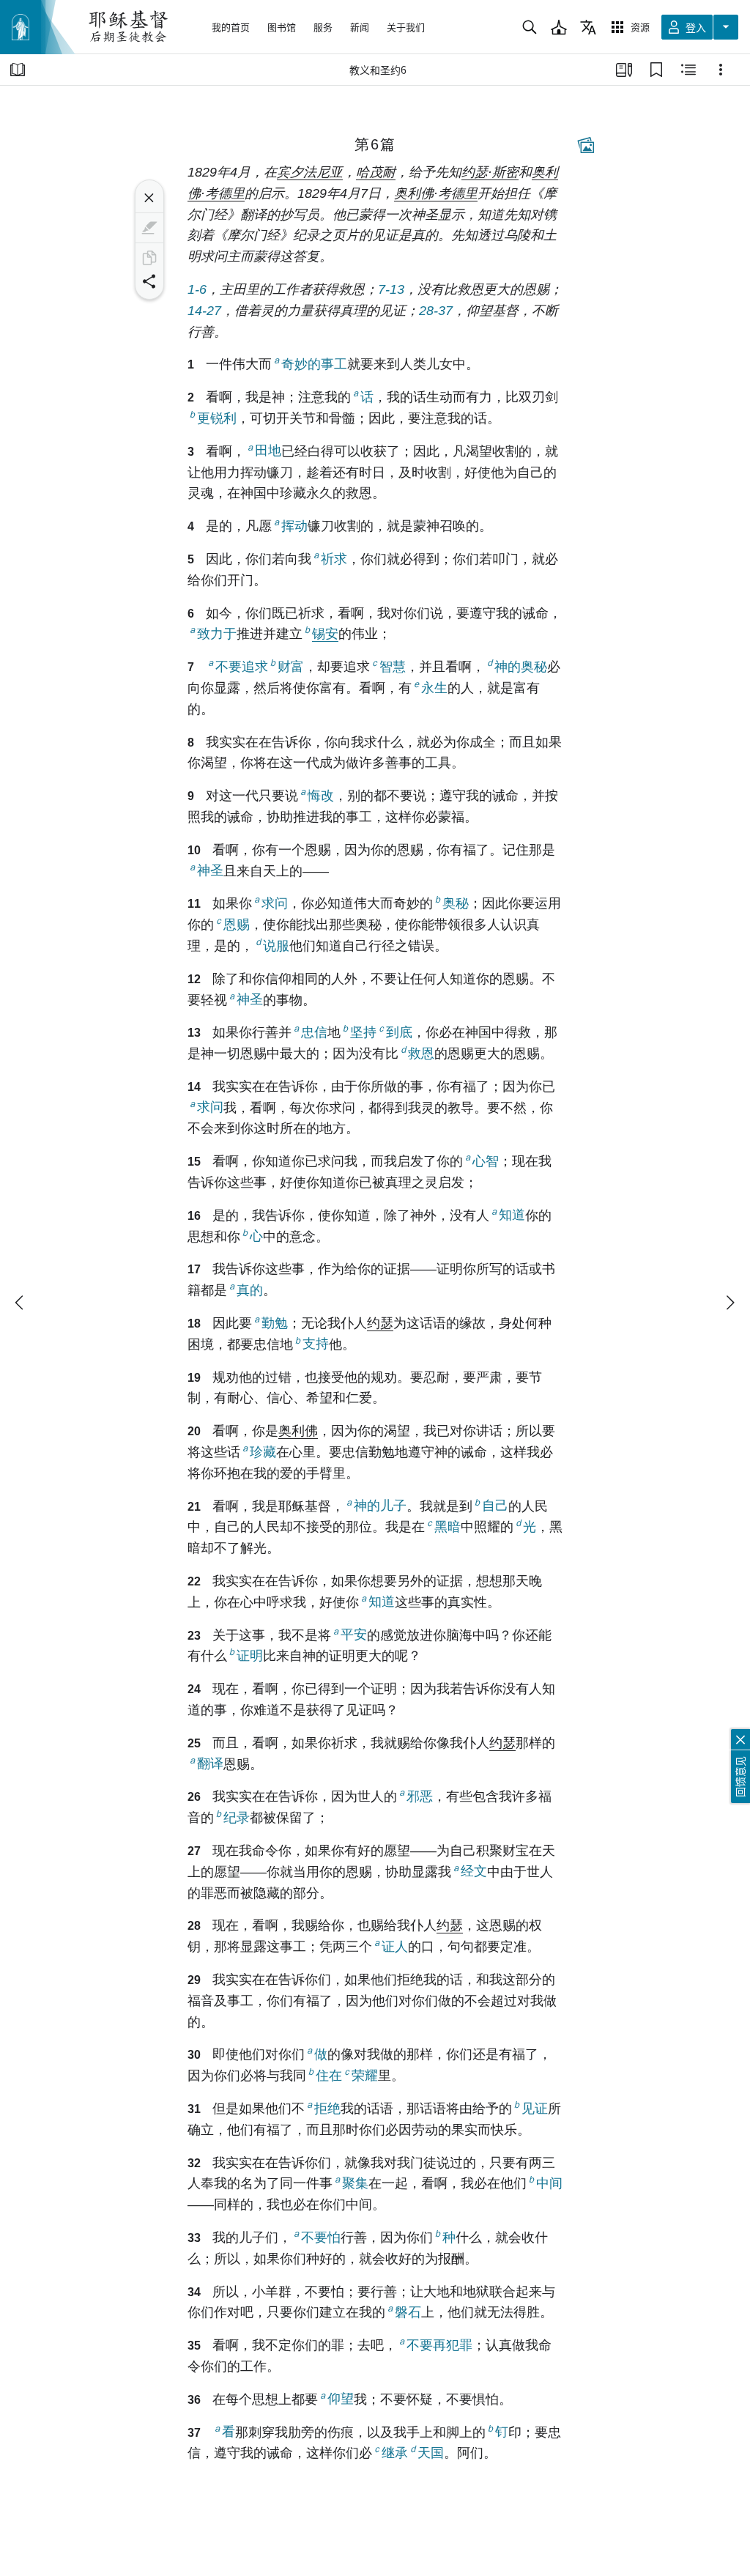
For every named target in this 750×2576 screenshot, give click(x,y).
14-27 (204, 311)
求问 (275, 903)
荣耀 (365, 2076)
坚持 (363, 1032)
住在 (329, 2076)
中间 (549, 2183)
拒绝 (327, 2109)
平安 (354, 1635)
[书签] (656, 70)
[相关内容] (688, 70)
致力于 (217, 634)
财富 (291, 667)
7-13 (391, 289)
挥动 (294, 526)
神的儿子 (380, 1506)
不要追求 (242, 667)
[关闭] (149, 198)
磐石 (408, 2312)
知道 (512, 1215)
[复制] (149, 258)
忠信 (314, 1032)
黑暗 (448, 1527)
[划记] (149, 228)
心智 (486, 1161)
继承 (395, 2453)
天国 (431, 2453)
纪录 (237, 1818)
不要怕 (321, 2238)
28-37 (436, 311)
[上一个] (21, 1303)
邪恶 (420, 1796)
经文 (474, 1872)
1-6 (197, 289)
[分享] (149, 281)
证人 (395, 1947)
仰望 (341, 2399)
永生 (434, 688)
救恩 (421, 1054)
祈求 (334, 559)
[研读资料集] (624, 70)
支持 (316, 1344)
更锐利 (217, 418)
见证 (535, 2109)
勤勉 (275, 1323)
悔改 (321, 796)
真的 (250, 1290)
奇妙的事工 (314, 364)
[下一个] (729, 1303)
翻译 (210, 1764)
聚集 (355, 2183)
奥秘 (456, 903)
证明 (250, 1656)
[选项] (721, 70)
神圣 (210, 871)
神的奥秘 (521, 667)
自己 (495, 1506)
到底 (399, 1032)
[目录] (18, 70)
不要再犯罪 (439, 2345)
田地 (268, 451)
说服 (276, 946)
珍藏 (263, 1452)
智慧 (393, 667)
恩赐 (237, 925)
